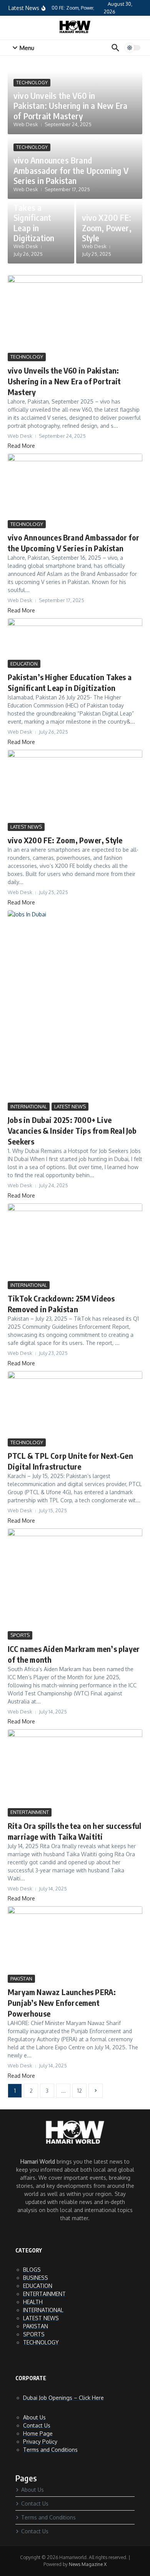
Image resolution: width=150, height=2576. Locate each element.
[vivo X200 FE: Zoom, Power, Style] (75, 785)
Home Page (38, 2433)
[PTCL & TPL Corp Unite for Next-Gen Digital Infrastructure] (75, 1404)
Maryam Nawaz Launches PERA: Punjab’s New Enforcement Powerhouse (62, 2003)
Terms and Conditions (50, 2450)
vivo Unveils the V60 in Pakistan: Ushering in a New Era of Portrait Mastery (70, 106)
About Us (34, 2417)
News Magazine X (88, 2564)
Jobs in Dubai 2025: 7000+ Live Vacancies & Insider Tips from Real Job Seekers (72, 1130)
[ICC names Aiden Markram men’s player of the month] (75, 1579)
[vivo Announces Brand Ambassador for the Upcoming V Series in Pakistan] (75, 486)
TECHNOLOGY (32, 83)
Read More (21, 446)
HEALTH (33, 2302)
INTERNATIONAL (29, 1106)
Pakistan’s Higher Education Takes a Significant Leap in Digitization (34, 207)
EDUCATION (24, 664)
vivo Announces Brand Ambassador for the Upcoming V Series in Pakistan (71, 170)
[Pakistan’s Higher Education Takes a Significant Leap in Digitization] (75, 638)
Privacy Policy (40, 2442)
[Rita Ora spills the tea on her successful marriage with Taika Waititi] (75, 1768)
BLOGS (32, 2270)
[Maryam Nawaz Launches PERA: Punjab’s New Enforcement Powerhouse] (75, 1940)
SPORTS (20, 1635)
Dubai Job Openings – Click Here (63, 2398)
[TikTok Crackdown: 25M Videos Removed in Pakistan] (75, 1241)
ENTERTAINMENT (30, 1812)
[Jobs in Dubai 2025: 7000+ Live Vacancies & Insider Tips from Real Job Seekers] (75, 1005)
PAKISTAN (21, 1979)
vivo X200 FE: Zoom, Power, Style (107, 228)
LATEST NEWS (26, 827)
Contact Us (37, 2425)
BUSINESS (36, 2278)
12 (80, 2091)
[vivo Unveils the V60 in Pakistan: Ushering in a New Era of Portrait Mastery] (75, 313)
